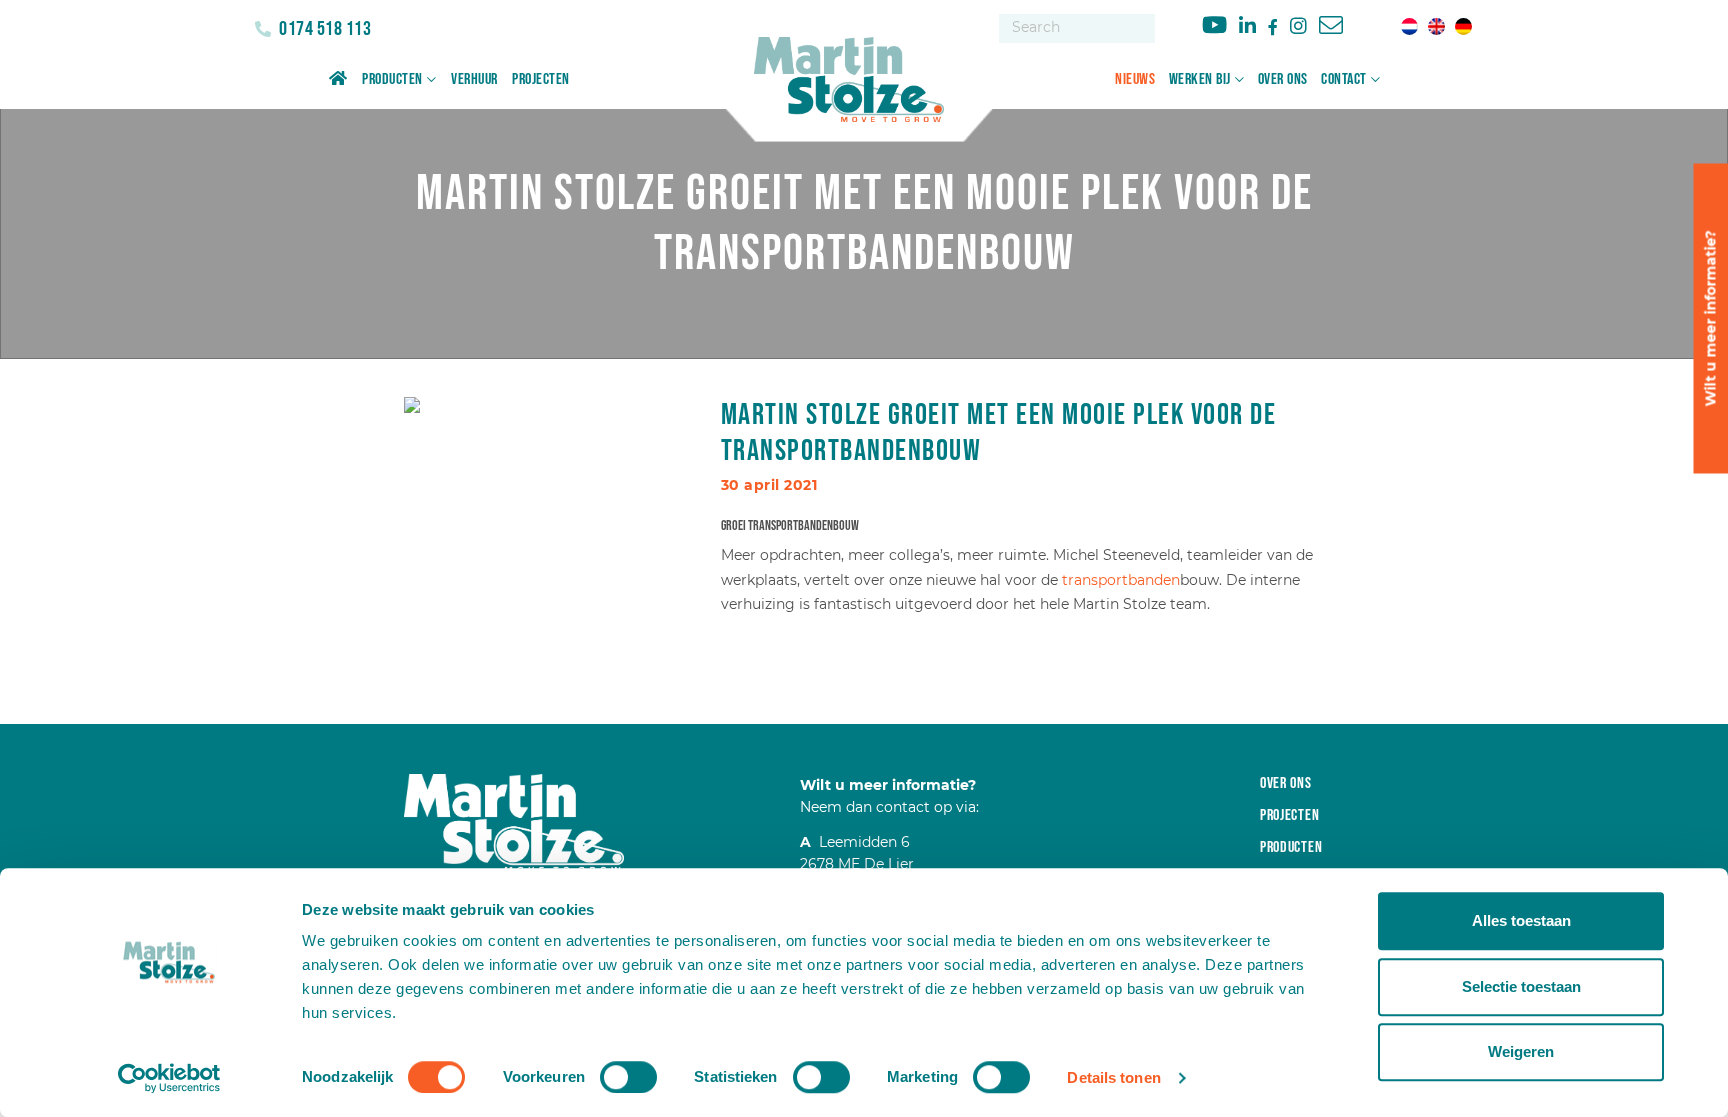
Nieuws (1135, 79)
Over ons (1283, 79)
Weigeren (1521, 1051)
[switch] (628, 1077)
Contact (1344, 79)
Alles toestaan (1521, 920)
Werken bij (1200, 79)
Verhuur (474, 79)
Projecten (541, 79)
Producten (392, 79)
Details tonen (1113, 1077)
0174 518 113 (323, 29)
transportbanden (1121, 580)
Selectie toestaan (1521, 986)
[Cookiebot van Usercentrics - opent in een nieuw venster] (169, 1078)
